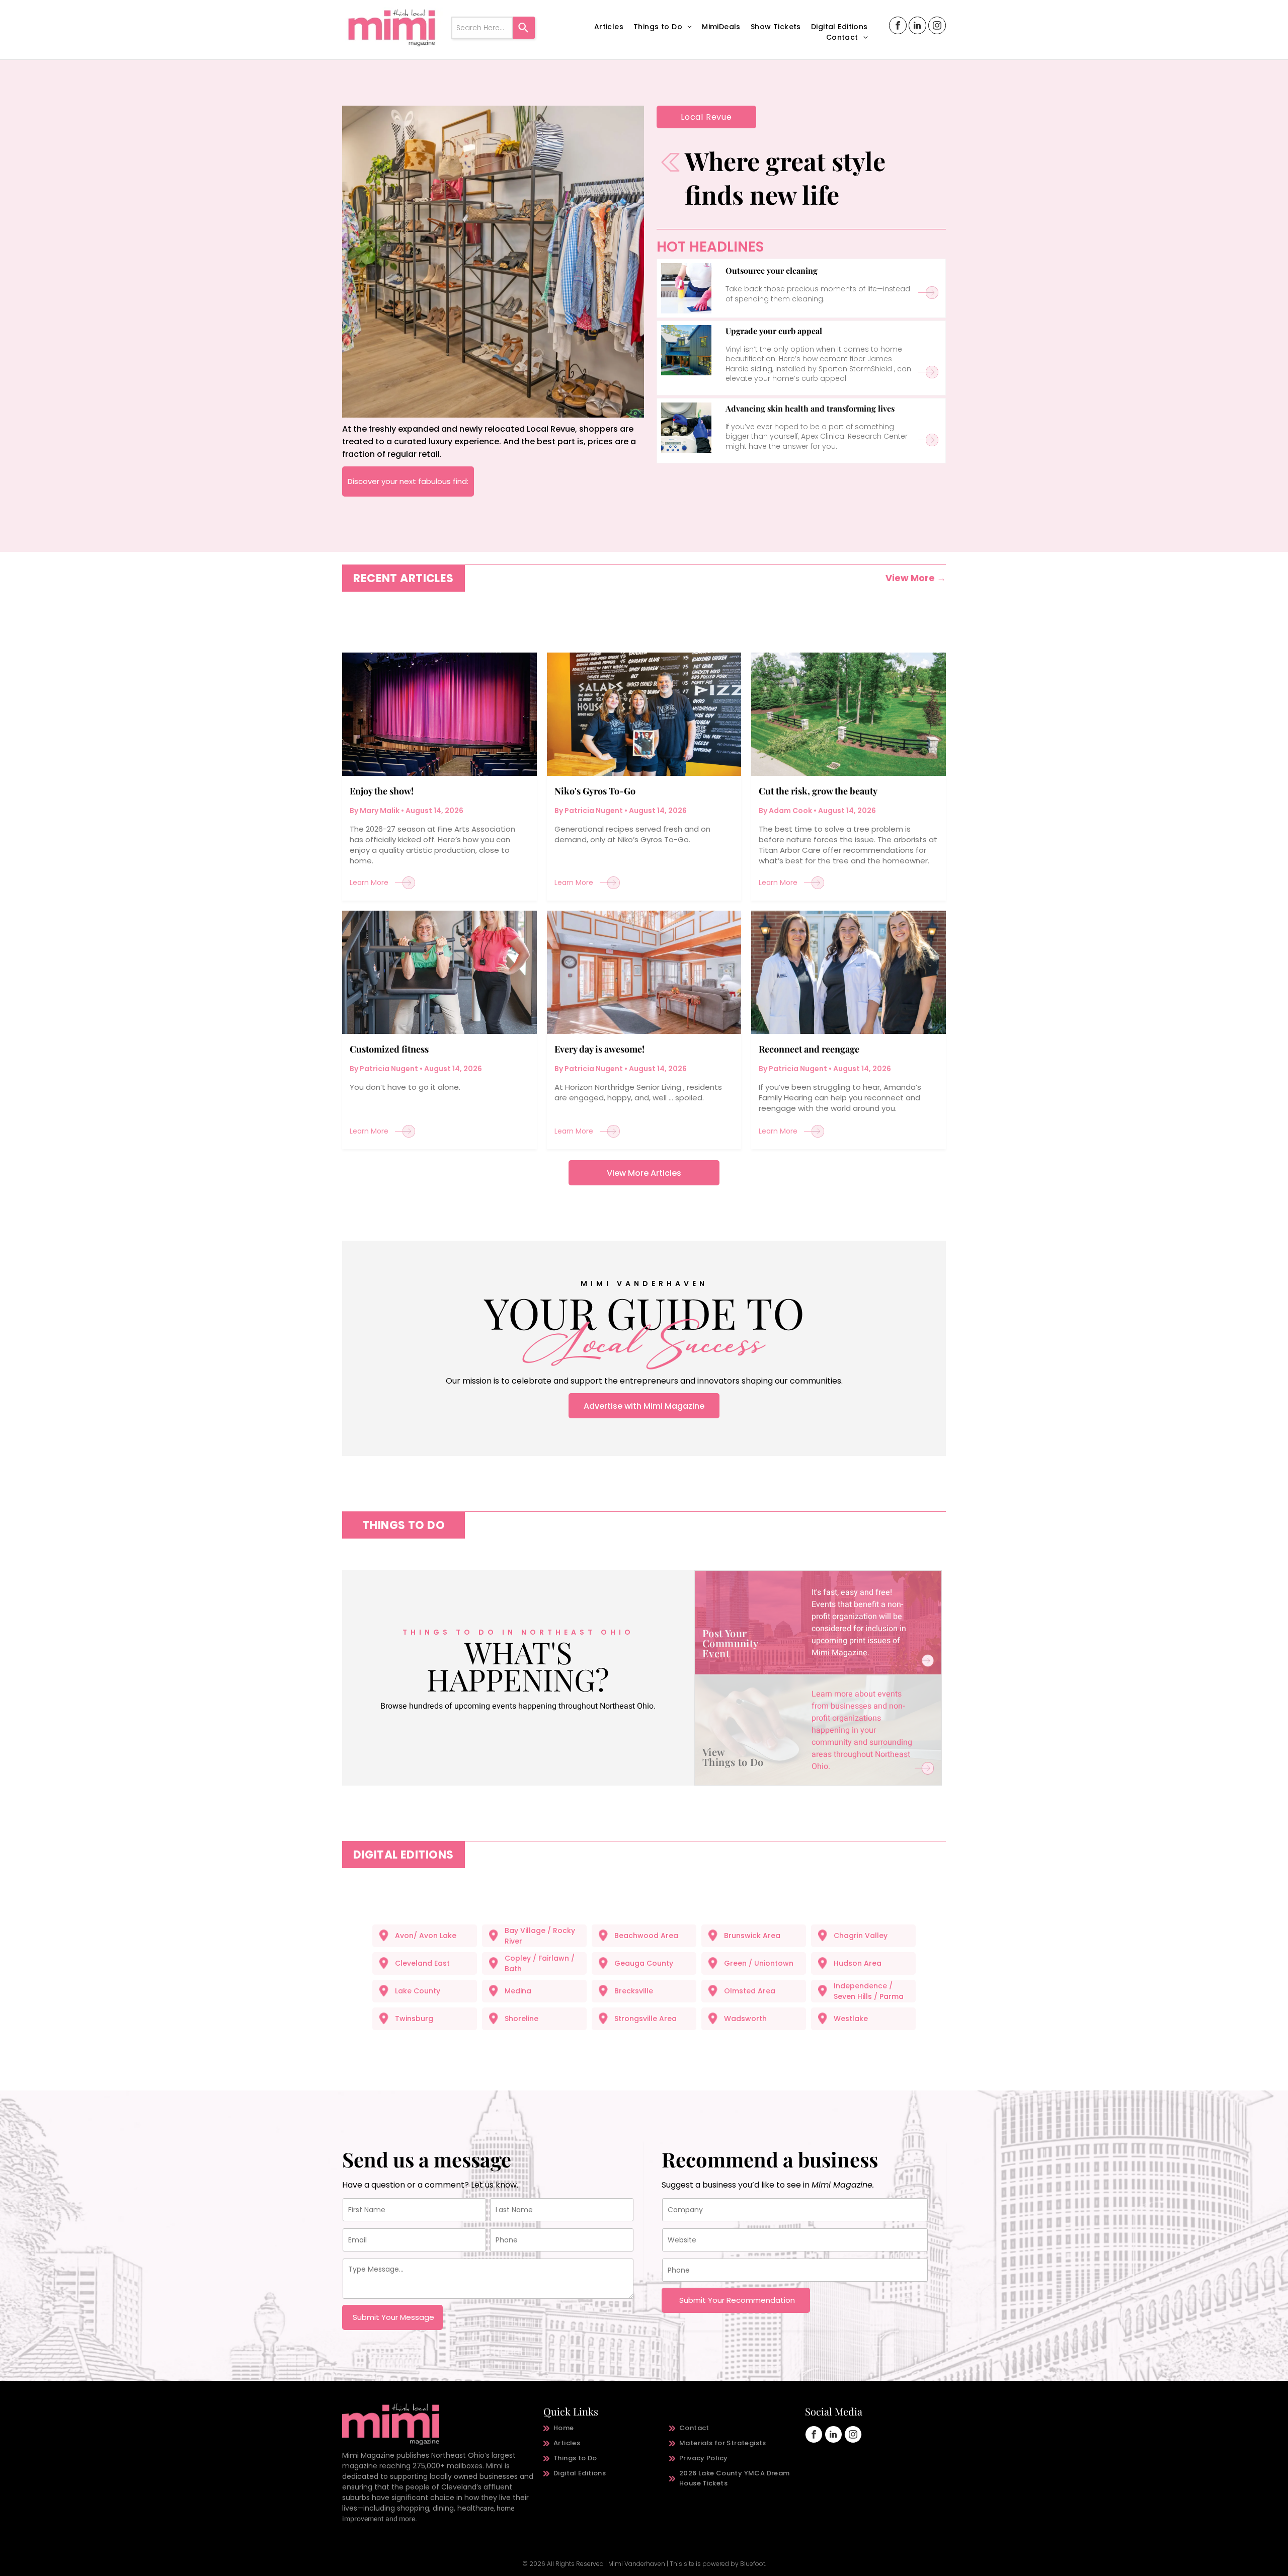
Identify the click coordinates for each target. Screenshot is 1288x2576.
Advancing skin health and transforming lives (810, 408)
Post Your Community (731, 1638)
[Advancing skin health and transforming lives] (686, 428)
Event (716, 1653)
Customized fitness (389, 1049)
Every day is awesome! (599, 1049)
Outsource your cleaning (772, 270)
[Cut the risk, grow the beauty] (849, 714)
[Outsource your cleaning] (686, 288)
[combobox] (482, 28)
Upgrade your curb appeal (774, 331)
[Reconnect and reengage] (849, 972)
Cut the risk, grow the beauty (818, 791)
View (714, 1752)
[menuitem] (609, 27)
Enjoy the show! (382, 791)
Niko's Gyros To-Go (595, 791)
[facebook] (898, 27)
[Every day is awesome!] (644, 972)
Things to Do (733, 1762)
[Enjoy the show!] (439, 714)
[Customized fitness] (439, 972)
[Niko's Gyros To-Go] (644, 714)
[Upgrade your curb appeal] (686, 350)
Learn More (369, 882)
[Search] (524, 28)
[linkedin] (917, 27)
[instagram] (937, 27)
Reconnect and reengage (809, 1049)
